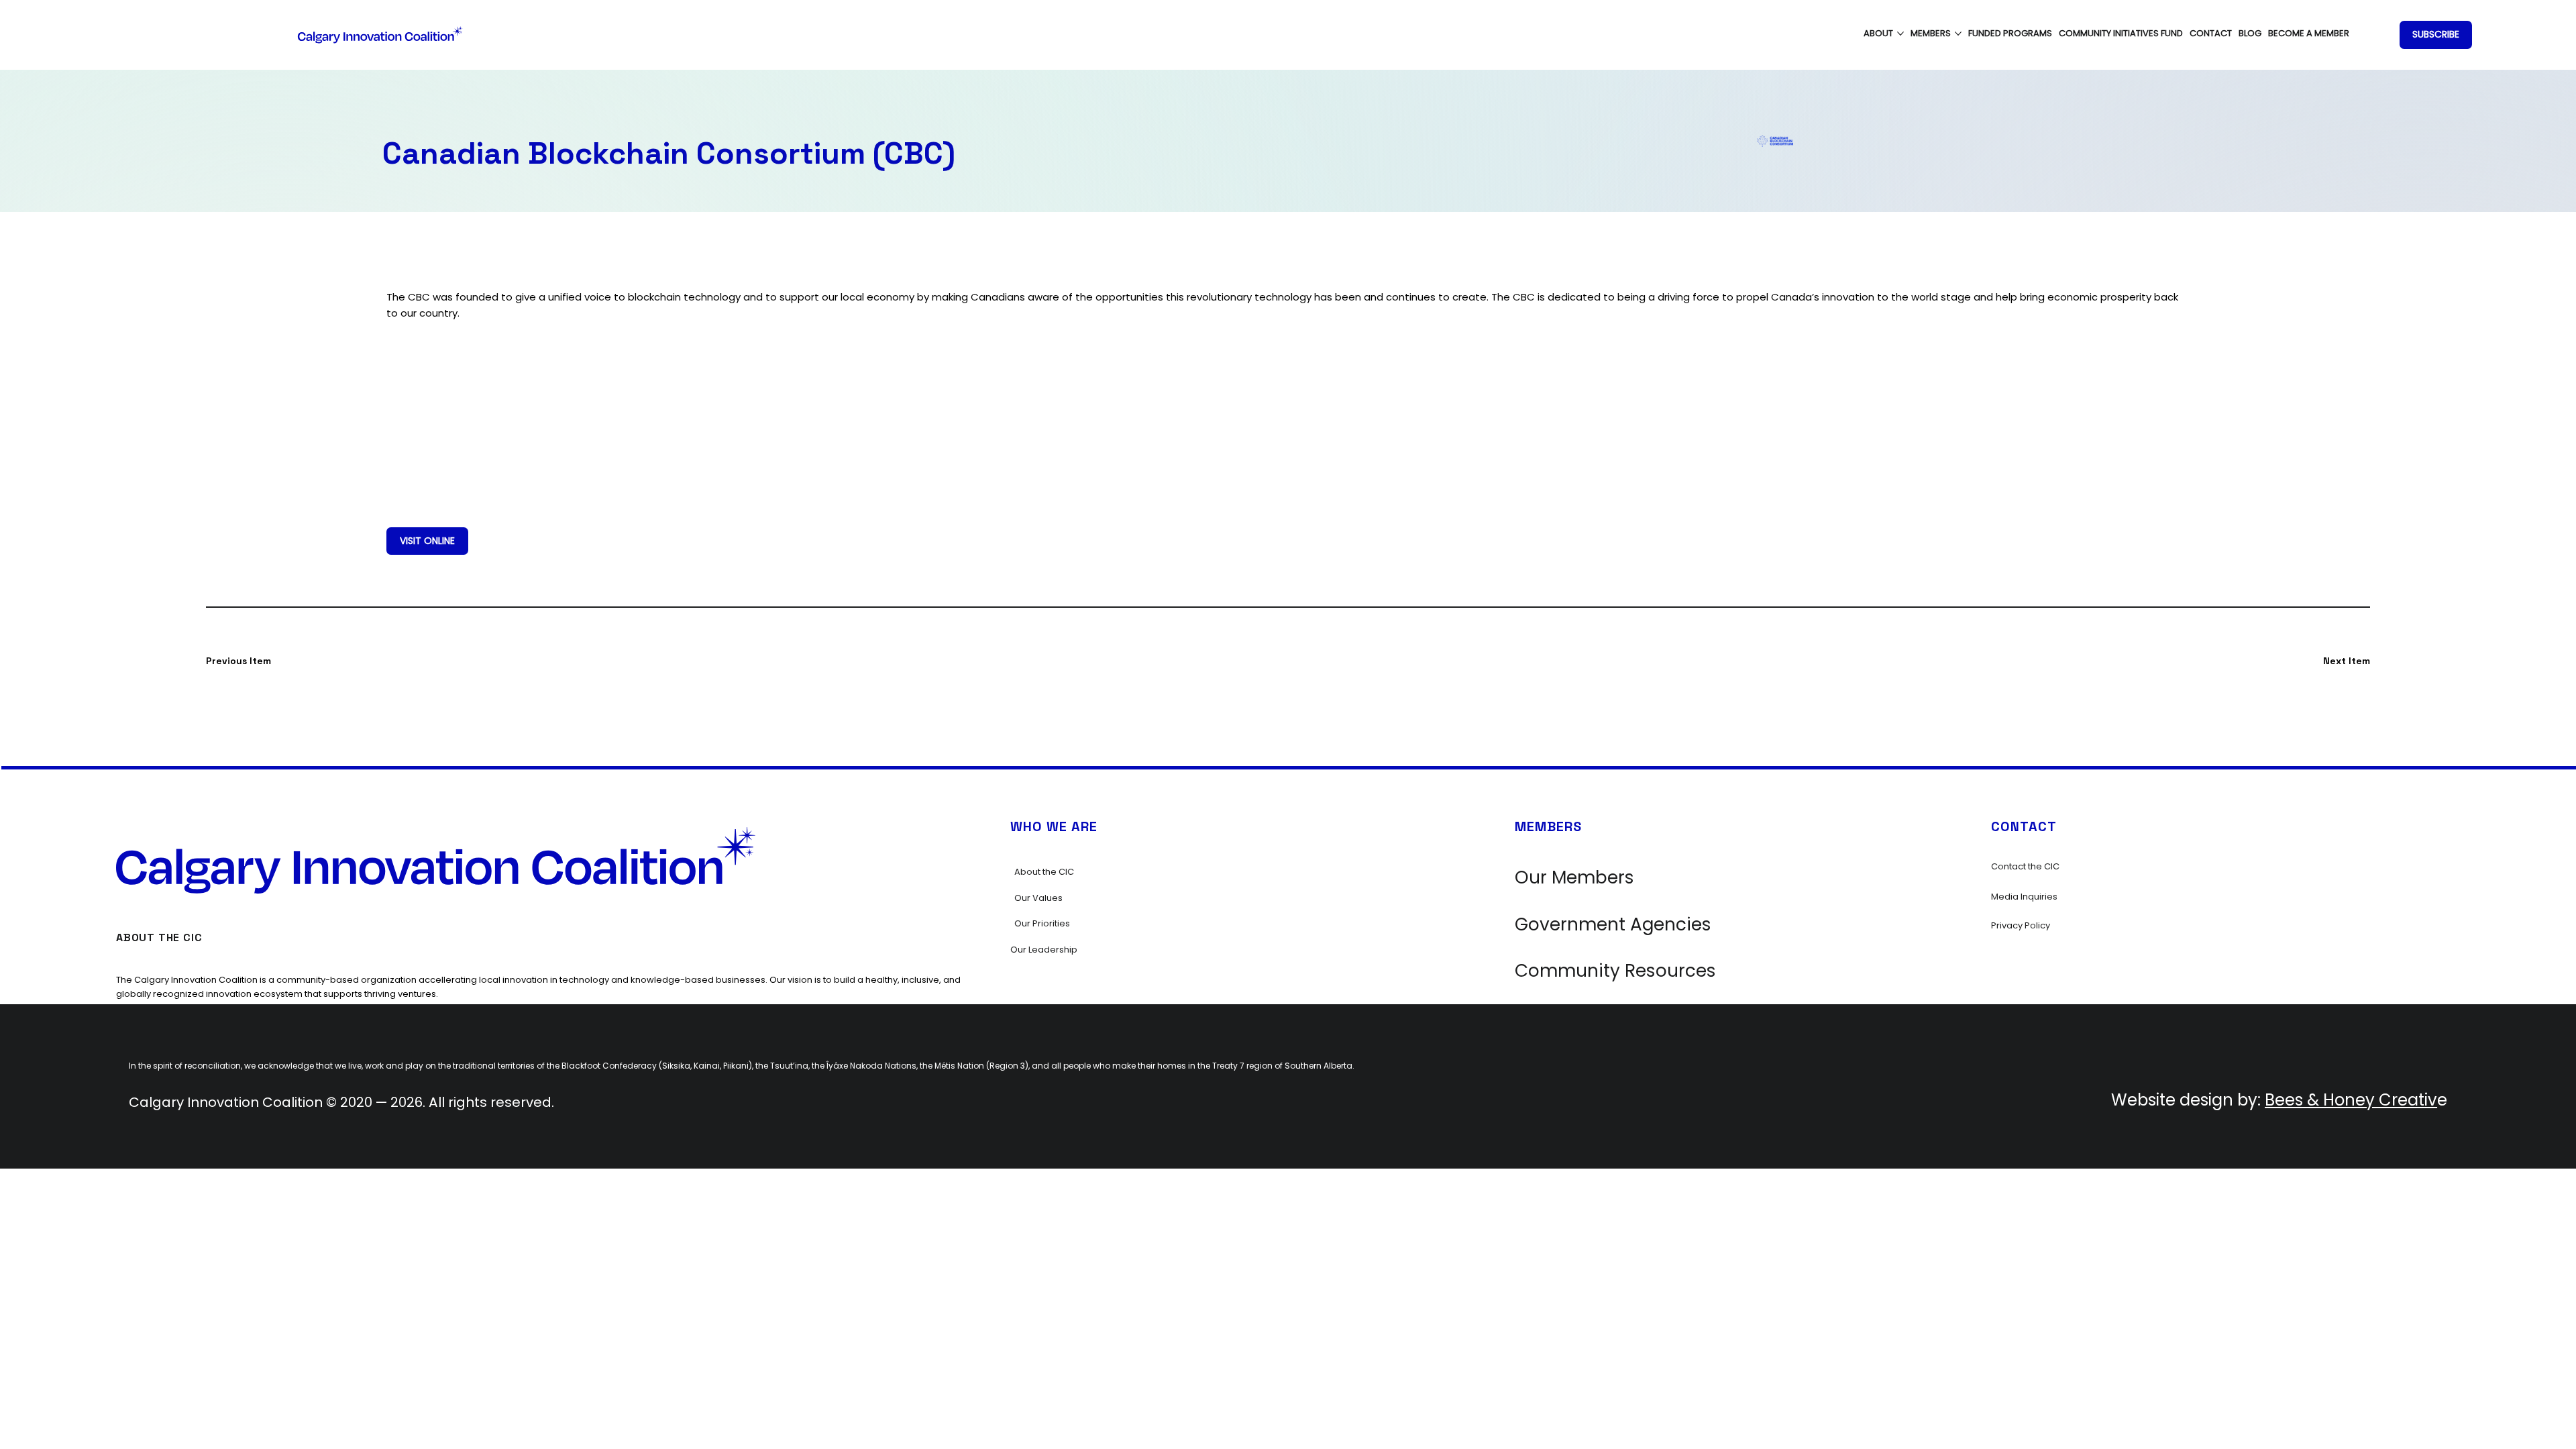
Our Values (1038, 898)
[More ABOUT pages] (1900, 34)
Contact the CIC (2025, 866)
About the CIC (1044, 872)
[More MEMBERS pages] (1958, 34)
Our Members (1574, 877)
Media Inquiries (2024, 897)
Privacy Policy (2021, 925)
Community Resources (1615, 970)
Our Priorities (1042, 923)
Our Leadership (1044, 950)
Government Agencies (1613, 924)
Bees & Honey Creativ (2351, 1100)
